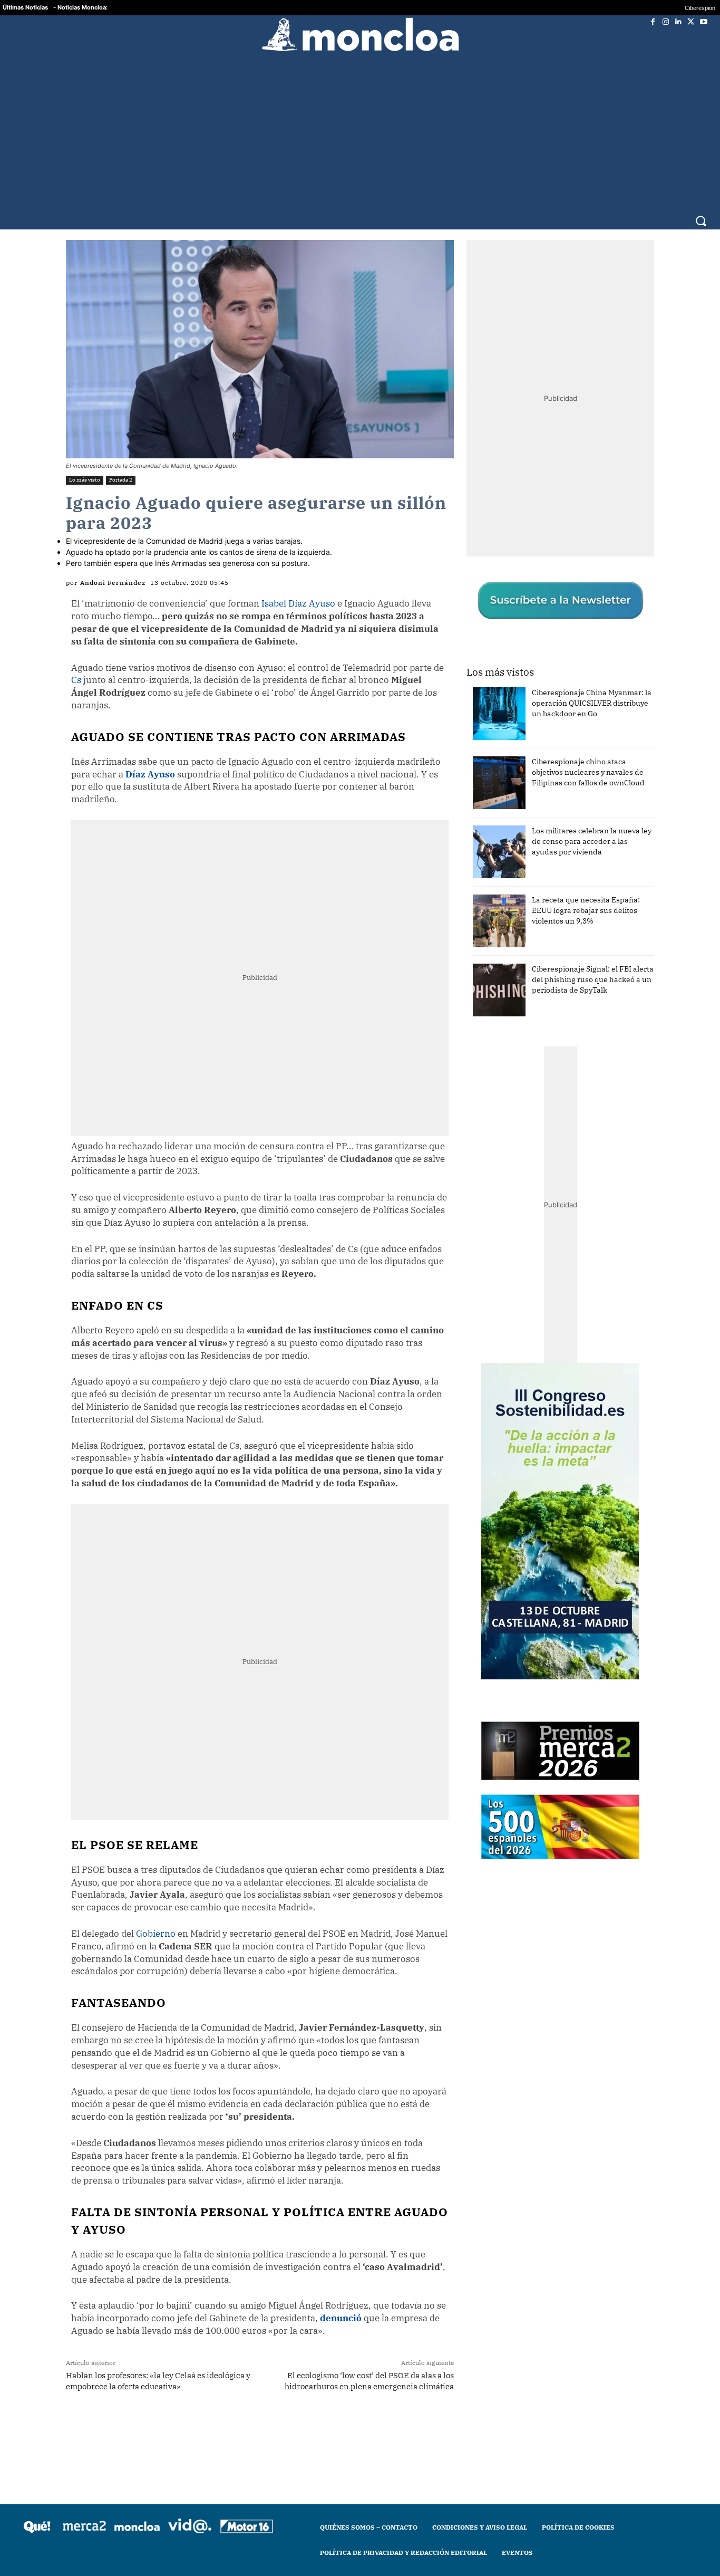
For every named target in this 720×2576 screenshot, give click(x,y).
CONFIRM (287, 1441)
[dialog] (360, 1288)
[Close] (542, 1119)
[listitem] (360, 1262)
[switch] (491, 1285)
